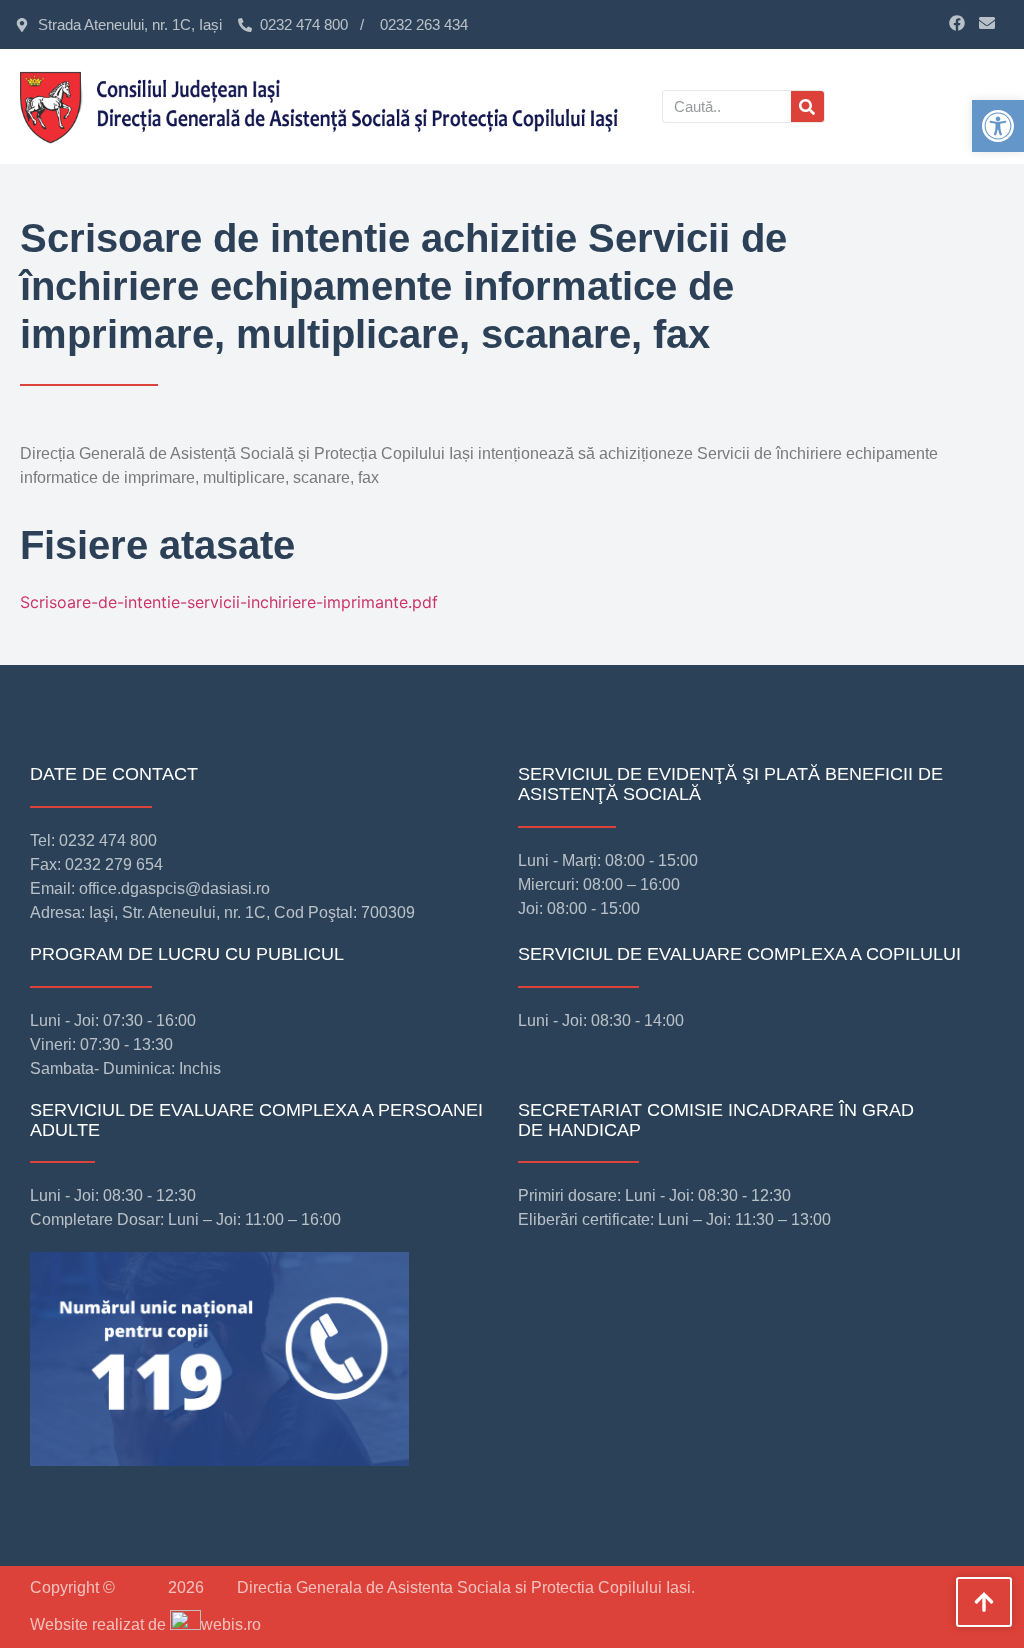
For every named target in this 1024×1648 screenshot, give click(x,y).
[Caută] (807, 106)
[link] (998, 126)
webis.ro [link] (231, 1624)
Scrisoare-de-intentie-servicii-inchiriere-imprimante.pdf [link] (229, 602)
